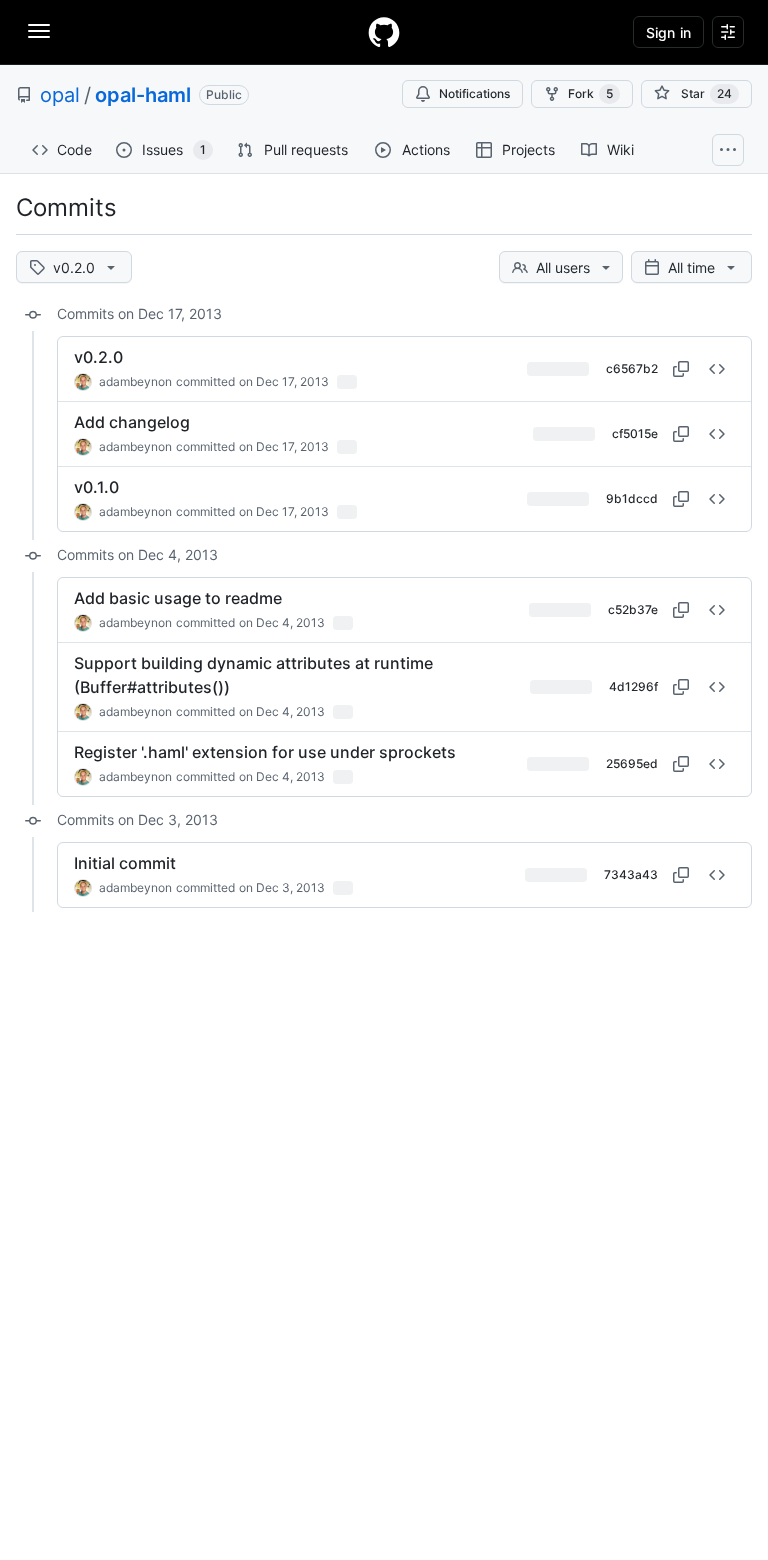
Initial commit (125, 863)
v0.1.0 (96, 487)
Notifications (474, 93)
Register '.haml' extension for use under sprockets (265, 752)
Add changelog (132, 422)
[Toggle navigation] (39, 31)
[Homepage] (384, 32)
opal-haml (143, 95)
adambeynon (135, 381)
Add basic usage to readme (178, 598)
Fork (590, 93)
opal (60, 95)
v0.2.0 (98, 357)
